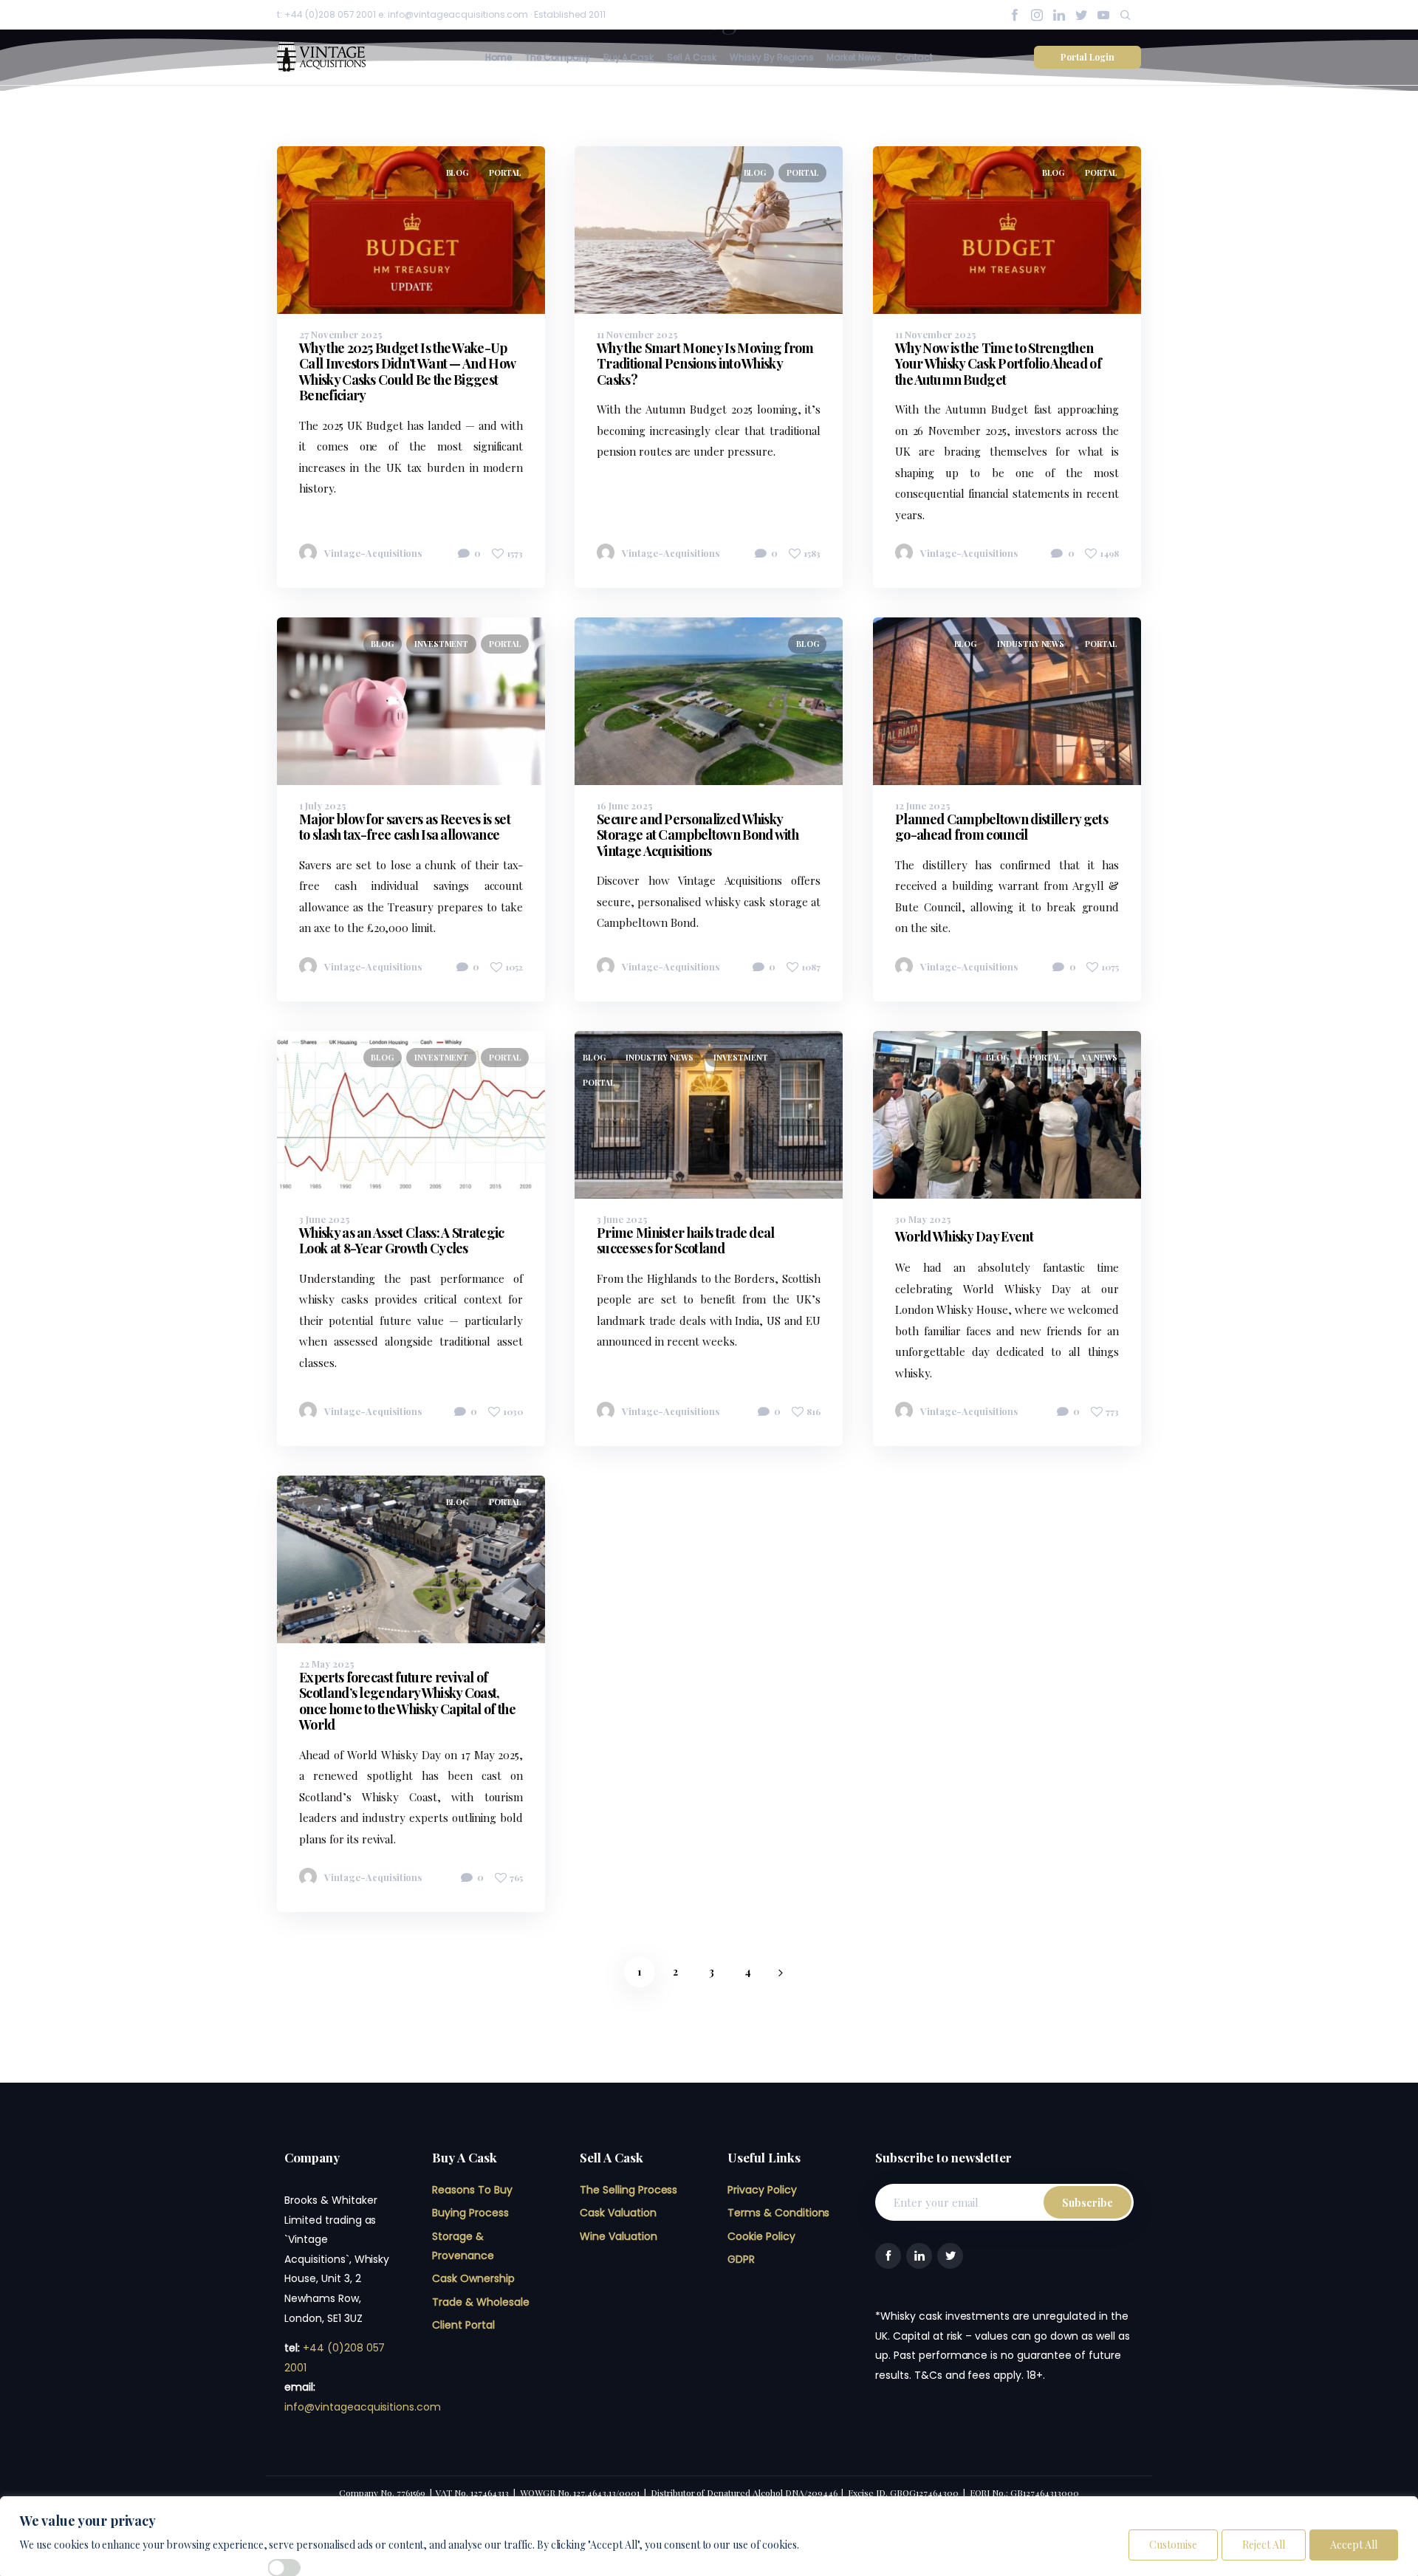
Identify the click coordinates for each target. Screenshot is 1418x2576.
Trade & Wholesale (481, 2302)
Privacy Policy (762, 2190)
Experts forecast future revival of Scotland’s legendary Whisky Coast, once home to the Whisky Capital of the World (407, 1700)
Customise (1173, 2545)
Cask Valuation (618, 2213)
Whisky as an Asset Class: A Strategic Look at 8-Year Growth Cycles (402, 1240)
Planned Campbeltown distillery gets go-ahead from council (1001, 827)
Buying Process (470, 2213)
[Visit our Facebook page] (1015, 15)
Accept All (1354, 2545)
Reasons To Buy (472, 2190)
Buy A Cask (629, 57)
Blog (458, 172)
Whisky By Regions (772, 57)
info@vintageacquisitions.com (363, 2407)
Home (499, 57)
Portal (505, 172)
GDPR (741, 2259)
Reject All (1264, 2545)
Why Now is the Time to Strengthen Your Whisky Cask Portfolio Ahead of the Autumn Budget (998, 364)
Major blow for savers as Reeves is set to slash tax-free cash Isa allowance (405, 827)
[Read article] (505, 314)
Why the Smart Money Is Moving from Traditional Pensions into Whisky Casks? (705, 364)
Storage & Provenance (463, 2246)
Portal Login (1088, 57)
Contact (914, 57)
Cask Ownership (473, 2278)
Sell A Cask (692, 57)
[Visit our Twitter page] (1081, 15)
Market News (854, 57)
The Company (558, 57)
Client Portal (463, 2325)
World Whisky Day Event (964, 1236)
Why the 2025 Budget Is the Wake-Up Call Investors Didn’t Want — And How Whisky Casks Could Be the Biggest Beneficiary (407, 372)
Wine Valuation (619, 2236)
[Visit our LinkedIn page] (1059, 15)
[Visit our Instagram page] (1037, 15)
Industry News (1030, 644)
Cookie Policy (761, 2236)
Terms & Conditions (778, 2213)
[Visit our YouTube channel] (1103, 15)
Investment (442, 644)
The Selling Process (628, 2190)
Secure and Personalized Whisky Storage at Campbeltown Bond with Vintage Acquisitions (698, 835)
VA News (1100, 1057)
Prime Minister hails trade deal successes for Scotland (686, 1240)
